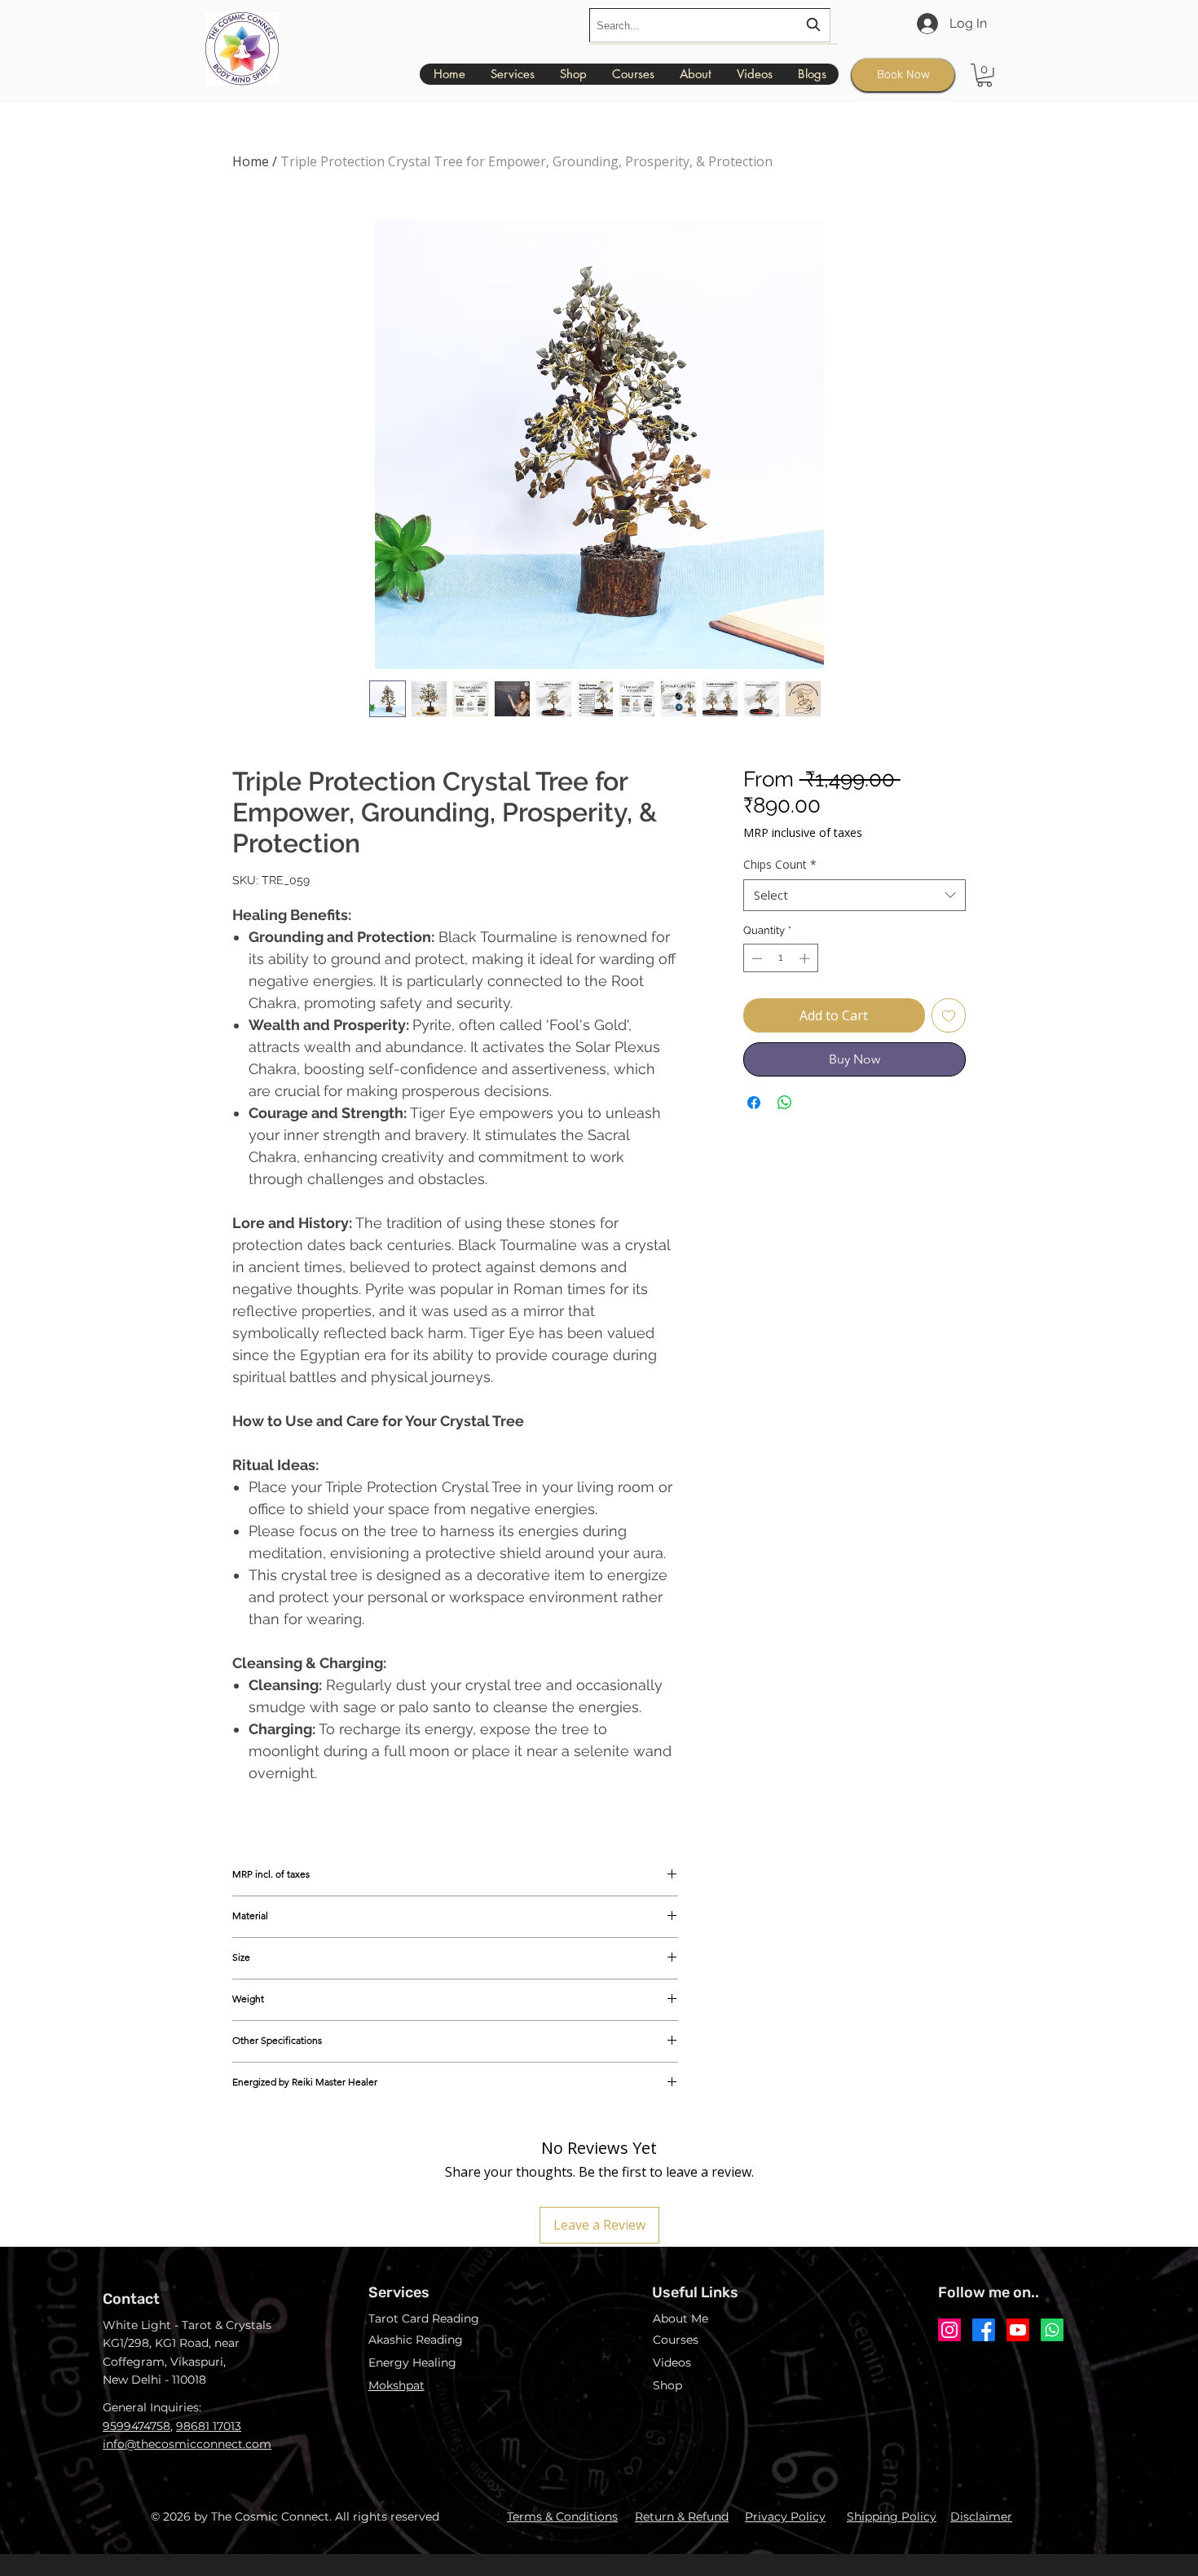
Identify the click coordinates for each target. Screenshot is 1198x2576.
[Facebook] (984, 2330)
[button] (984, 75)
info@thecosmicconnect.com (187, 2444)
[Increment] (806, 958)
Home (251, 161)
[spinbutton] (780, 958)
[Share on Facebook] (754, 1103)
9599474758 (137, 2426)
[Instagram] (949, 2330)
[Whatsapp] (1052, 2330)
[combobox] (710, 25)
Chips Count (780, 864)
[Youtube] (1018, 2330)
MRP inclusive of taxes (803, 832)
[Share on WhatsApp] (785, 1103)
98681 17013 (209, 2426)
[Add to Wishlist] (949, 1015)
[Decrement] (755, 958)
